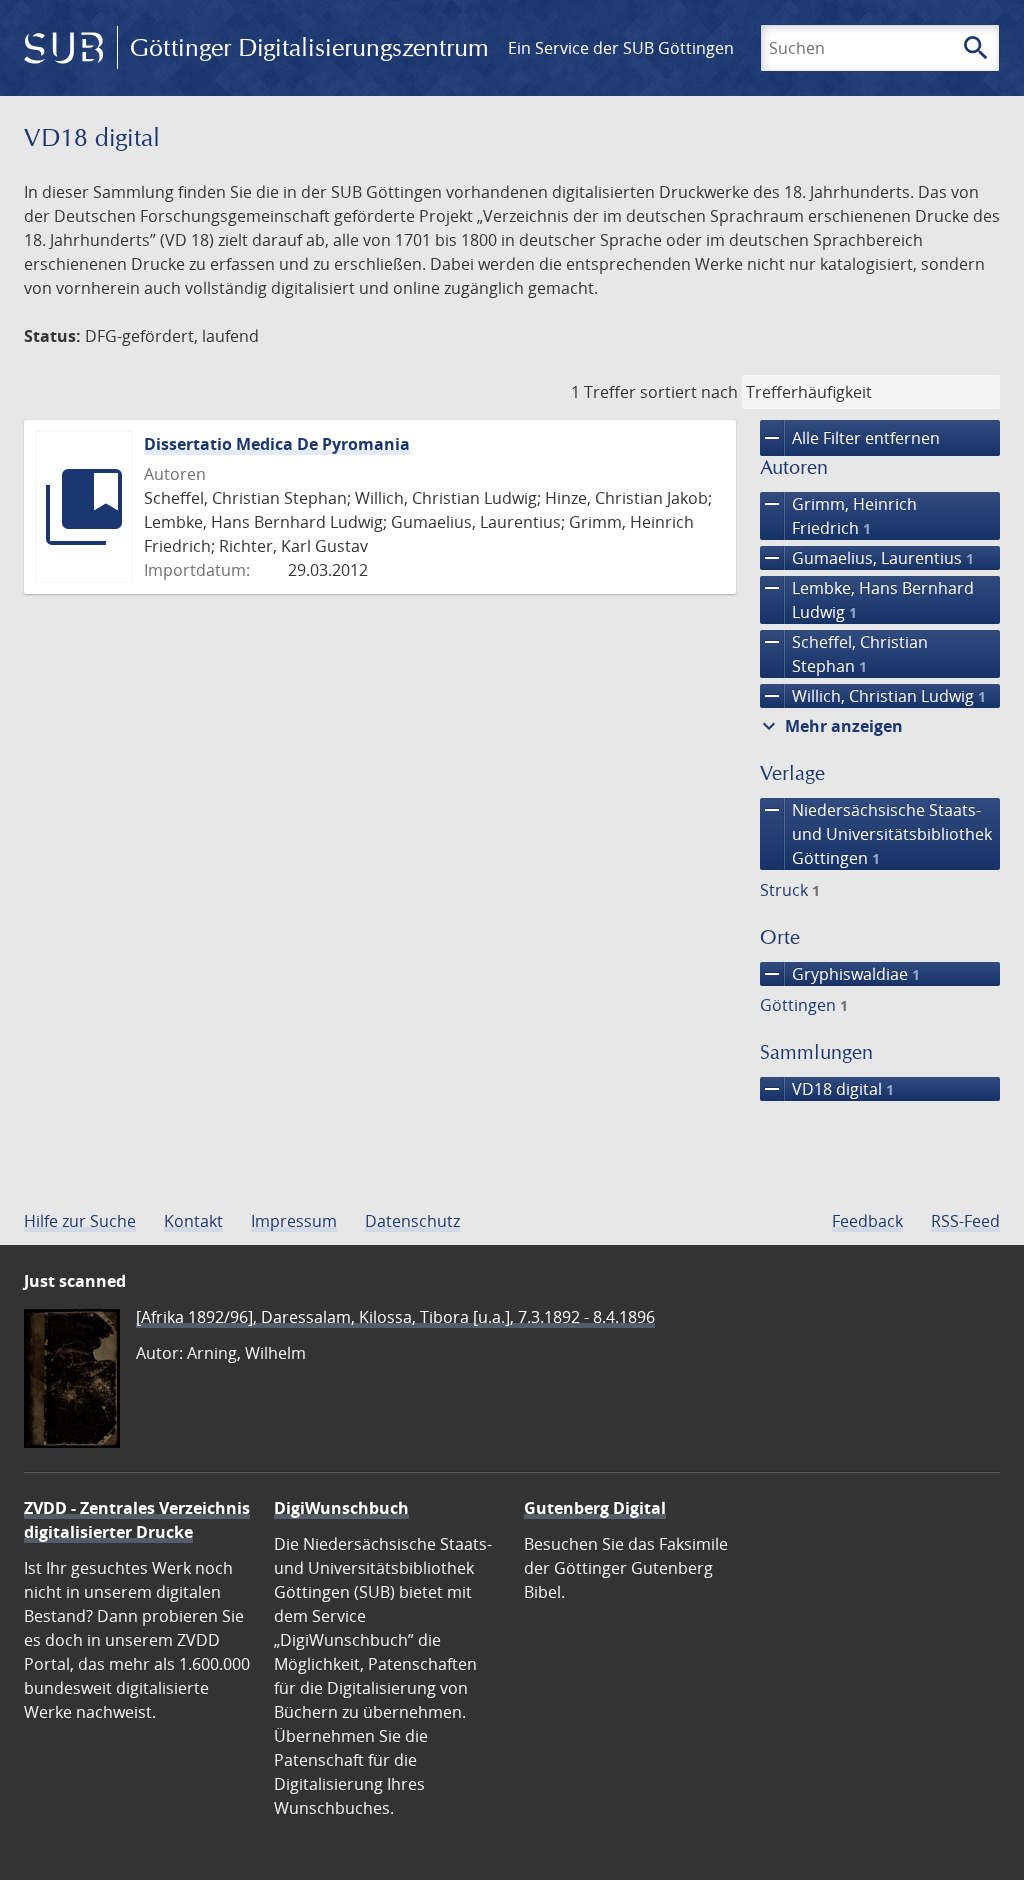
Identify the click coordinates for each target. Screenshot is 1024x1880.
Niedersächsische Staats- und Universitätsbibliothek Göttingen (876, 833)
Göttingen (804, 1005)
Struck (790, 890)
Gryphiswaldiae (840, 974)
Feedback (867, 1221)
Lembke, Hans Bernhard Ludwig (867, 599)
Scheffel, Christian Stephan (844, 653)
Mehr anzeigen (830, 726)
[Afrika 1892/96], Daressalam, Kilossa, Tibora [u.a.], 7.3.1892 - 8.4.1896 (395, 1317)
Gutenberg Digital (595, 1508)
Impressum (294, 1221)
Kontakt (193, 1221)
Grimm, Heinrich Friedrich (838, 515)
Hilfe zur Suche (80, 1221)
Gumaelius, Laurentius (867, 558)
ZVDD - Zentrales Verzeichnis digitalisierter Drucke (137, 1520)
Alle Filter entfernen (850, 438)
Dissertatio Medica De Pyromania (277, 444)
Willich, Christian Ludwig (873, 696)
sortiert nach (689, 392)
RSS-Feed (965, 1221)
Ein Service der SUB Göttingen (621, 48)
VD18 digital (827, 1089)
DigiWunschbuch (341, 1508)
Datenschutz (412, 1221)
